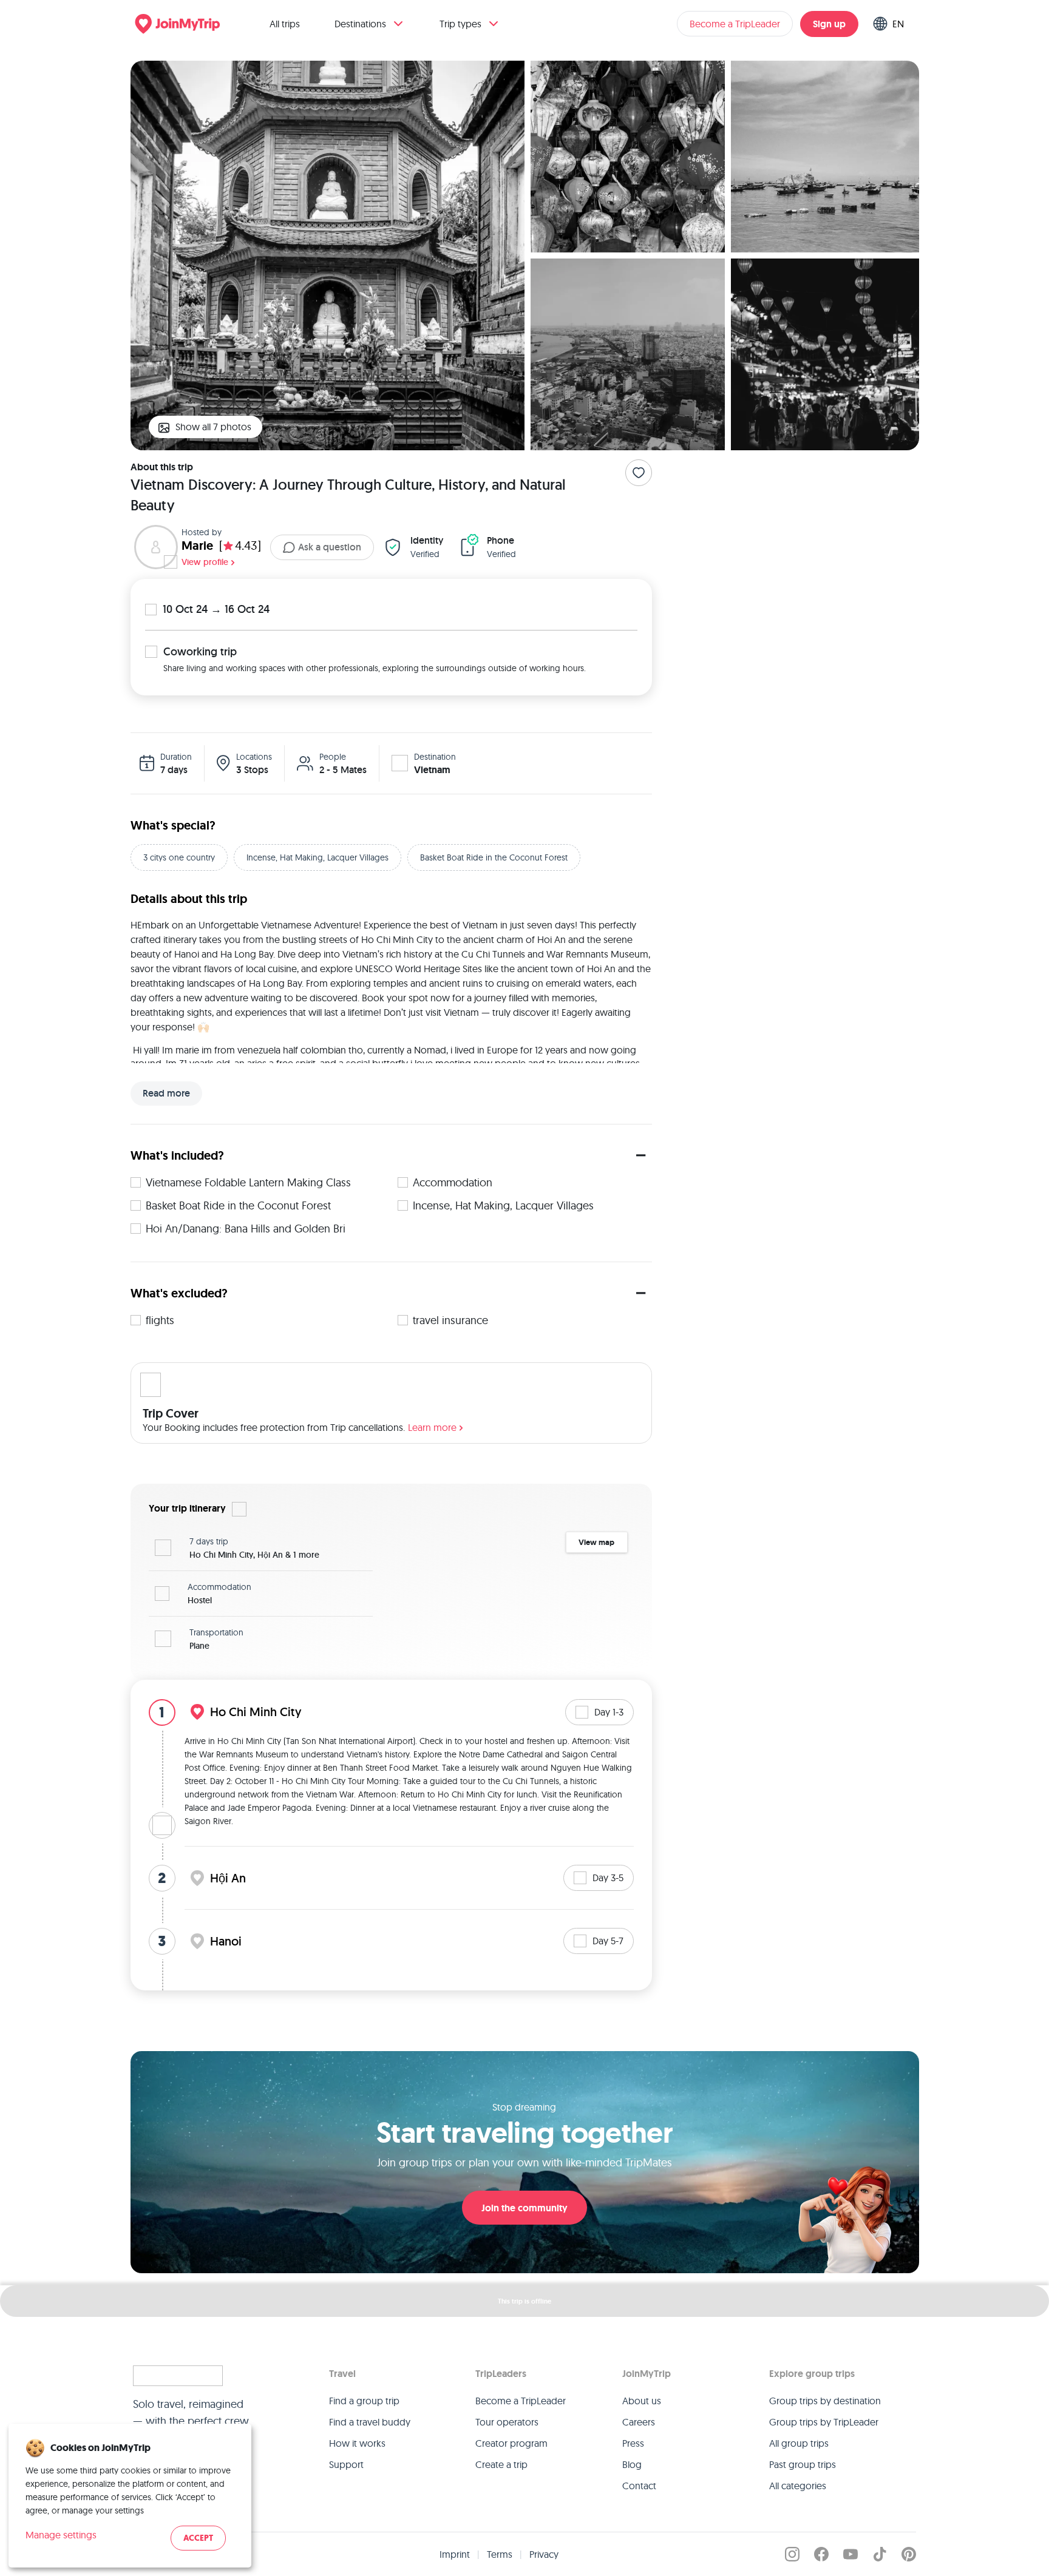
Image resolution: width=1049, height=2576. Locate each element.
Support (346, 2464)
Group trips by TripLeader (824, 2422)
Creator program (511, 2443)
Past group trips (803, 2464)
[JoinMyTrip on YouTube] (850, 2554)
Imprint (455, 2554)
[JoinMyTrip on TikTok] (880, 2554)
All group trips (799, 2443)
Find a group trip (364, 2401)
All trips (285, 24)
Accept (198, 2538)
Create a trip (501, 2464)
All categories (798, 2486)
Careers (639, 2422)
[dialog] (130, 2496)
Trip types (460, 24)
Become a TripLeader (735, 24)
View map (596, 1542)
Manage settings (61, 2535)
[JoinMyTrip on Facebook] (821, 2554)
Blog (632, 2464)
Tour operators (507, 2422)
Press (633, 2443)
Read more (166, 1093)
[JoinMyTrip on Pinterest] (909, 2554)
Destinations (360, 24)
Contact (639, 2486)
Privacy (544, 2554)
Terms (500, 2554)
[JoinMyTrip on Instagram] (792, 2554)
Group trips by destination (825, 2401)
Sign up (829, 24)
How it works (357, 2443)
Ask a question (330, 547)
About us (642, 2401)
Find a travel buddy (370, 2422)
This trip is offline (524, 2301)
